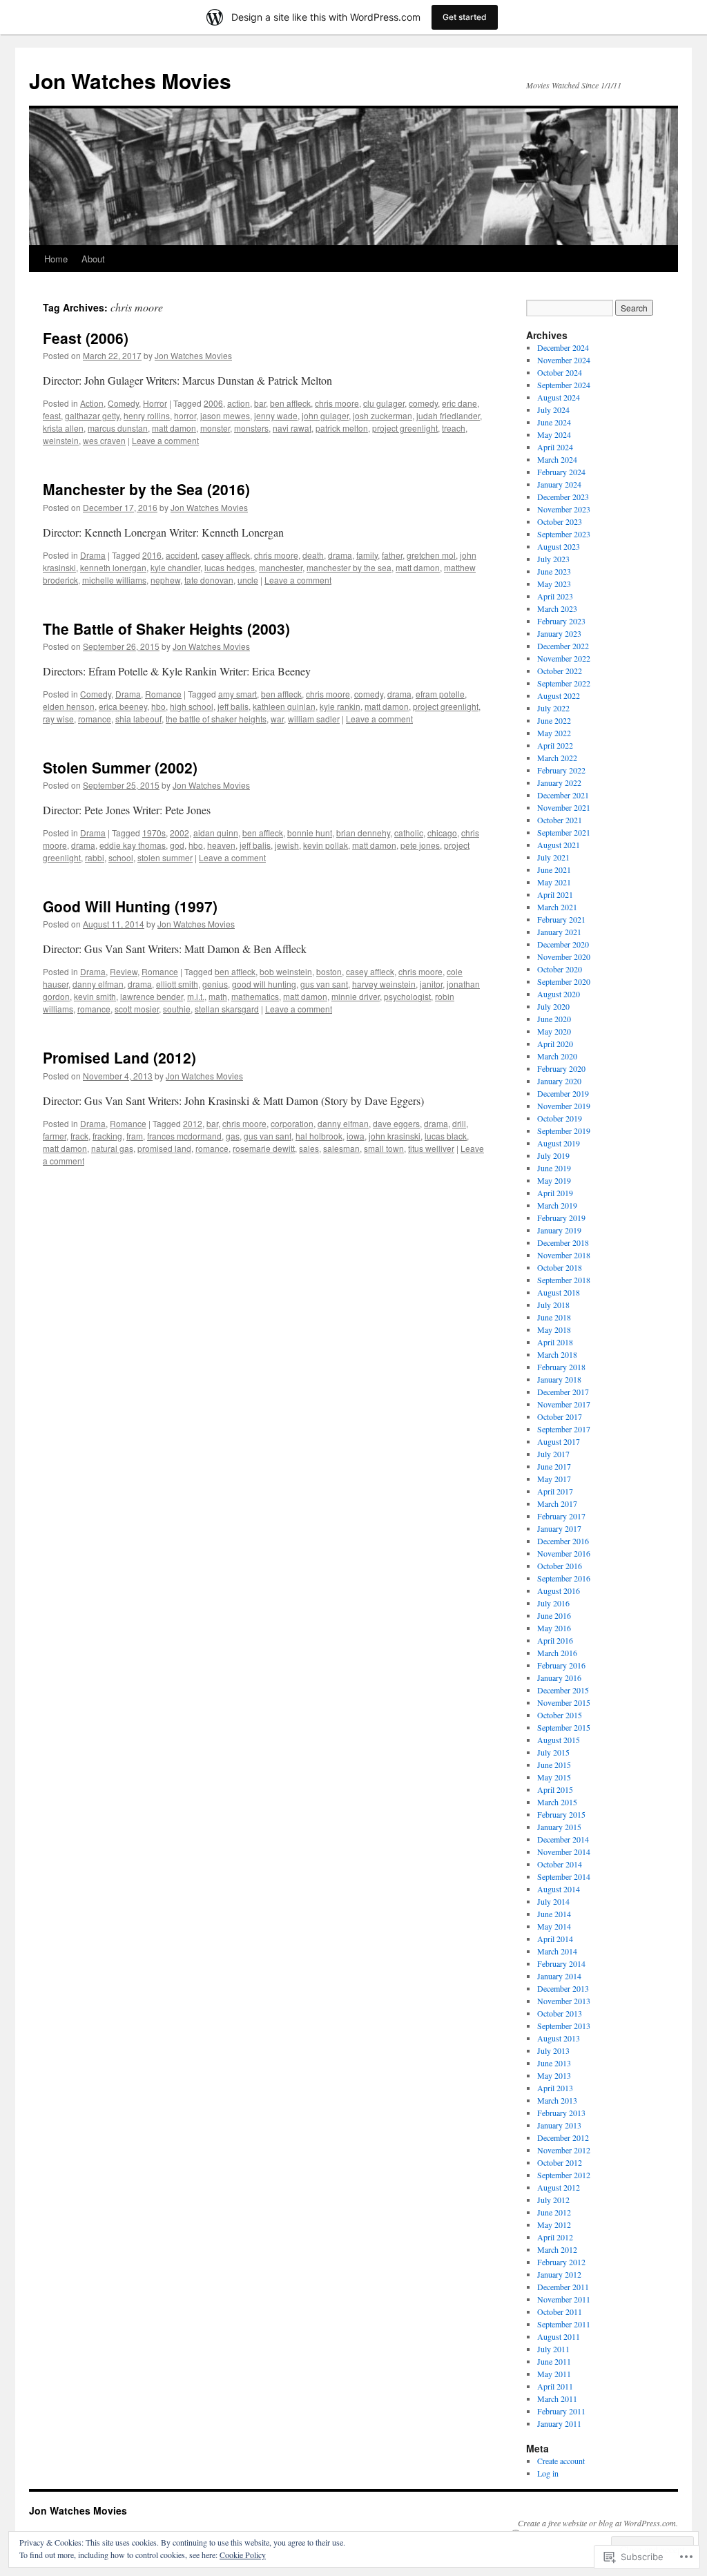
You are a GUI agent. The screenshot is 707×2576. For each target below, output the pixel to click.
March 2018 (557, 1354)
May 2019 (554, 1180)
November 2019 (564, 1106)
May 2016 (554, 1628)
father (392, 555)
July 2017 (553, 1454)
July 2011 (553, 2349)
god (177, 845)
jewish (287, 845)
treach (454, 428)
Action (92, 403)
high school (192, 706)
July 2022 (553, 708)
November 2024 (564, 360)
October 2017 (560, 1416)
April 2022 (555, 745)
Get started (465, 17)
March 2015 (557, 1802)
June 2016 (554, 1615)
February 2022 (561, 770)
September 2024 (564, 385)
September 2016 (564, 1578)
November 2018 (564, 1255)
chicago (442, 833)
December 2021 (563, 795)
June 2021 (554, 869)
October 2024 (560, 372)
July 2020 (553, 1006)
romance (95, 719)
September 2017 (564, 1429)
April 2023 (555, 596)
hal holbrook (319, 1136)
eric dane (459, 403)
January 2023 (559, 633)
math (218, 996)
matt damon (174, 428)
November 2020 (564, 957)
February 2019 (561, 1218)
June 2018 (554, 1317)
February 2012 (561, 2262)
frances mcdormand (184, 1136)
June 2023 (554, 571)
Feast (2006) (86, 338)
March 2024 (557, 459)
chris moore (337, 403)
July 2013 (553, 2050)
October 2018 (560, 1267)
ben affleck (290, 403)
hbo (158, 706)
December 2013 (563, 1988)
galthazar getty (92, 415)
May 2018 (554, 1329)
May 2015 (554, 1777)
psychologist (407, 996)
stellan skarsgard (227, 1009)
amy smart (238, 694)
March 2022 (557, 758)
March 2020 (557, 1056)
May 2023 (554, 584)
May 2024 (554, 434)
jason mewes (225, 415)
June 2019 (554, 1168)
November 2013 (564, 2001)
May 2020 (554, 1031)
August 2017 (559, 1441)
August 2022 (559, 695)
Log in (548, 2473)
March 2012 (557, 2249)
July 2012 (553, 2200)
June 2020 (554, 1019)
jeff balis (233, 706)
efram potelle (440, 694)
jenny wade (276, 415)
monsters (251, 428)
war (277, 719)
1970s (154, 833)
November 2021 (564, 807)
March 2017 (557, 1503)
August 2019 (559, 1143)
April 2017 (555, 1491)
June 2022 (554, 720)
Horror (155, 403)
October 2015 (560, 1715)
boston (329, 971)
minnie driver (356, 996)
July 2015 (553, 1752)
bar (260, 403)
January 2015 (559, 1827)
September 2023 (564, 534)
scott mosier (137, 1009)
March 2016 (557, 1653)
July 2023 (553, 559)
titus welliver (431, 1148)
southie (177, 1009)
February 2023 (561, 621)
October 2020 (560, 969)
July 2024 (553, 410)
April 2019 (555, 1193)
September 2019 (564, 1131)
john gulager (325, 415)
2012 (193, 1123)
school (121, 857)
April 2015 (555, 1789)
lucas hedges (230, 567)
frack (79, 1136)
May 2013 (554, 2075)
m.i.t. (196, 996)
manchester (281, 567)
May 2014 (554, 1926)
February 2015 (561, 1814)
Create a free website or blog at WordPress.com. (598, 2523)
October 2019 (560, 1118)
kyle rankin (340, 706)
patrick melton (342, 428)
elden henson (69, 706)
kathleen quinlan (284, 706)
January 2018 (559, 1379)
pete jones (420, 845)
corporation (292, 1123)
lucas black (446, 1136)
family (367, 555)
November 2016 (564, 1553)
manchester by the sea (349, 567)
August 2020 (559, 994)
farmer (55, 1136)
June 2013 (554, 2063)
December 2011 (563, 2287)
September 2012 (564, 2175)
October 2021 (560, 820)
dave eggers (396, 1123)
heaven (221, 845)
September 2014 (564, 1876)
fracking (107, 1136)
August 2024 (559, 397)
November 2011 (564, 2299)
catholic (409, 833)
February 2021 (561, 919)
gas (233, 1136)
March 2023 (557, 608)
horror (185, 415)
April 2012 (555, 2237)
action (239, 403)
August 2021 (559, 845)
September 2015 (564, 1727)
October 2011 (560, 2311)
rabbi (95, 857)
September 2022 (564, 683)
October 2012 (560, 2162)
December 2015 (563, 1690)
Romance (163, 694)
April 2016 (555, 1640)
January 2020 (559, 1081)
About (93, 259)
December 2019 (563, 1093)
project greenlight (405, 428)
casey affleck (226, 555)
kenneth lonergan (113, 567)
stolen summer (165, 857)
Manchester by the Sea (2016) (146, 489)
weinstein (61, 440)
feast (52, 415)
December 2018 (563, 1242)
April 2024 (555, 447)
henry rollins (147, 415)
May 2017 (554, 1479)
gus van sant (324, 984)
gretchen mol (431, 555)
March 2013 (557, 2100)
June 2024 (554, 422)
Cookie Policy (243, 2555)
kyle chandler (175, 567)
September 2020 (564, 981)
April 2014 (555, 1939)
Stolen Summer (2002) (120, 767)
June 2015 (554, 1765)
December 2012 (563, 2137)
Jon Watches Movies (130, 80)
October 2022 (560, 671)
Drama (93, 555)
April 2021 (555, 894)
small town (384, 1148)
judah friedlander (448, 415)
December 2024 (563, 347)
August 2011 (559, 2336)
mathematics (255, 996)
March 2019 (557, 1205)
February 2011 (561, 2411)
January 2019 (559, 1230)
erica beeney (123, 706)
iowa (356, 1136)
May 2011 (554, 2374)
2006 (213, 403)
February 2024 (561, 472)
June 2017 (554, 1466)
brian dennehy (363, 833)
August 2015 (559, 1740)
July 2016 (553, 1603)
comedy (423, 403)
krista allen (63, 428)
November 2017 (564, 1404)
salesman (341, 1148)
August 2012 (559, 2187)
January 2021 (559, 932)
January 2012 (559, 2274)
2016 (152, 555)
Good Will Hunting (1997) (130, 906)
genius (215, 984)
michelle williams (114, 580)
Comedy (123, 403)
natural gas (112, 1148)
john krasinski (395, 1136)
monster (215, 428)
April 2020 (555, 1044)
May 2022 (554, 733)
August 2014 (559, 1889)
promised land (164, 1148)
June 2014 (554, 1914)
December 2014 (563, 1839)
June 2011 (554, 2361)
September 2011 (564, 2324)
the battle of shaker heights (216, 719)
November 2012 (564, 2150)
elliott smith (177, 984)
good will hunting (264, 984)
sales (309, 1148)
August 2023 (559, 546)
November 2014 (564, 1852)
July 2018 (553, 1305)
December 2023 (563, 497)
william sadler (314, 719)
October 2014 (560, 1864)
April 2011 (555, 2386)
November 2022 (564, 658)
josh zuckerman (382, 415)
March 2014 (557, 1951)
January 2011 (559, 2423)
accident (182, 555)
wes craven (104, 440)
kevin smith (95, 996)
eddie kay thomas (133, 845)
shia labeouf (138, 719)
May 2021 (554, 882)
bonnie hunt (310, 833)
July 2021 (553, 857)
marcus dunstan (118, 428)
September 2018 (564, 1280)
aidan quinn (216, 833)
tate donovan (209, 580)
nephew (165, 580)
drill (459, 1123)
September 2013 (564, 2026)
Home (56, 259)
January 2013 (559, 2125)
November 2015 (564, 1702)
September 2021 (564, 832)
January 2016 (559, 1678)
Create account (561, 2461)
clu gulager (384, 403)
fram (135, 1136)
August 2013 (559, 2038)
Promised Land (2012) (119, 1057)
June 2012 (554, 2212)
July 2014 (553, 1901)
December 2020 (563, 944)
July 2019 (553, 1155)
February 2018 (561, 1367)
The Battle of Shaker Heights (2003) (166, 628)
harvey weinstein (384, 984)
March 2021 (557, 907)
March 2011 (557, 2399)
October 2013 (560, 2013)
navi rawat (292, 428)
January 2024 (559, 484)
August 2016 (559, 1590)
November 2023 (564, 509)
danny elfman (98, 984)
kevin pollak (326, 845)
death (313, 555)
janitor (431, 984)
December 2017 (563, 1392)
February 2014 (561, 1963)
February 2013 (561, 2113)
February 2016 (561, 1665)
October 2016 (560, 1566)
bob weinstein (286, 971)
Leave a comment (165, 440)
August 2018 (559, 1292)
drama (340, 555)
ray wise (58, 719)
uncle (248, 580)
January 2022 (559, 782)
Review (124, 971)
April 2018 (555, 1342)
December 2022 (563, 646)
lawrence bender (152, 996)
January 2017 (559, 1528)
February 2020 (561, 1068)
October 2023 (560, 521)
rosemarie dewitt (264, 1148)
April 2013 (555, 2088)
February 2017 (561, 1516)
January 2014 (559, 1976)
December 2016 (563, 1541)
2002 (180, 833)
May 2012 (554, 2224)
